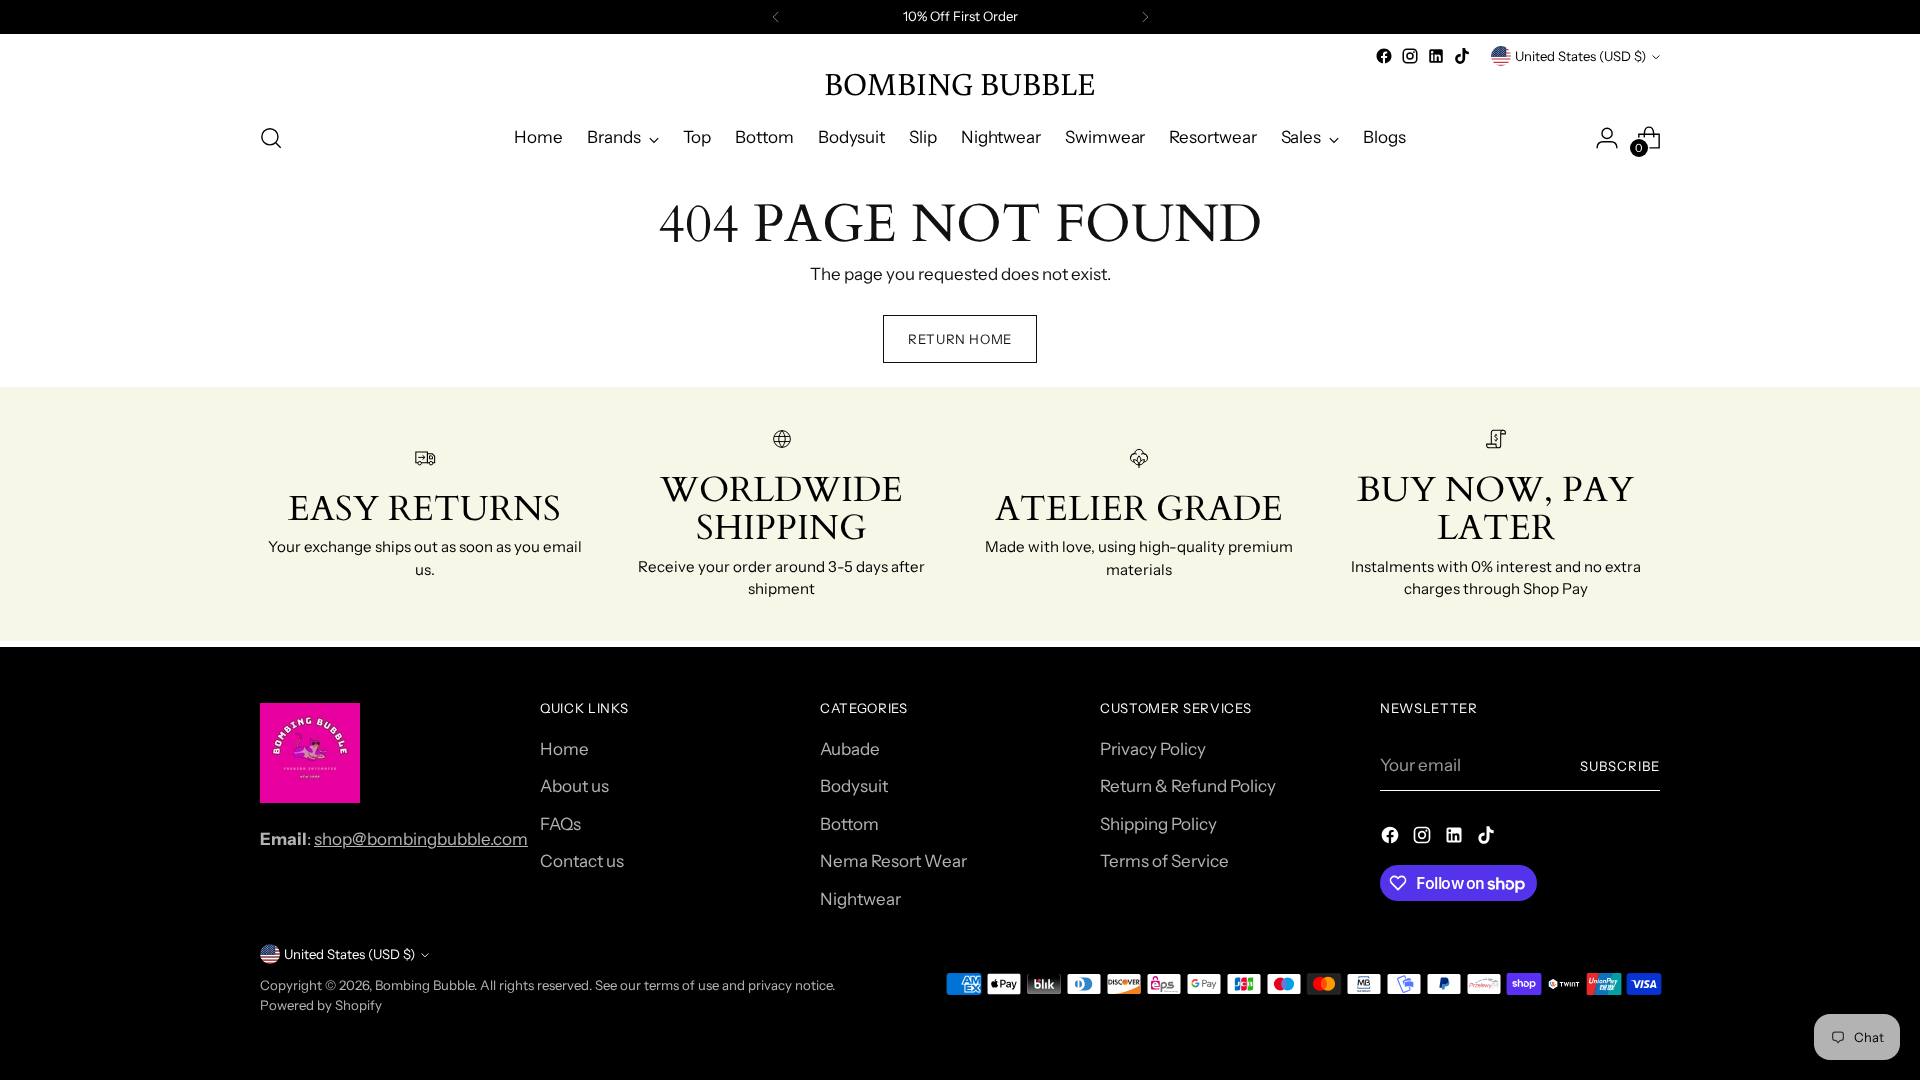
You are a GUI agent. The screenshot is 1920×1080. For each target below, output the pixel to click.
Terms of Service (1164, 861)
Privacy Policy (1153, 749)
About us (574, 786)
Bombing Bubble (424, 985)
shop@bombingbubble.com (421, 839)
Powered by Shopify (321, 1005)
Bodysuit (854, 786)
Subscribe (1620, 766)
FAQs (560, 824)
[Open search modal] (271, 138)
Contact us (582, 861)
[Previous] (776, 17)
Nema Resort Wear (893, 861)
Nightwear (860, 899)
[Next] (1145, 17)
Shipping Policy (1158, 824)
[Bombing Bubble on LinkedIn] (1436, 56)
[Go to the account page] (1607, 138)
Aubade (850, 749)
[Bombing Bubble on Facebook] (1384, 56)
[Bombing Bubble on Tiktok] (1462, 56)
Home (564, 749)
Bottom (849, 824)
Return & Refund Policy (1188, 786)
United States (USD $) (1580, 56)
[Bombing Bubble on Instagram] (1410, 56)
